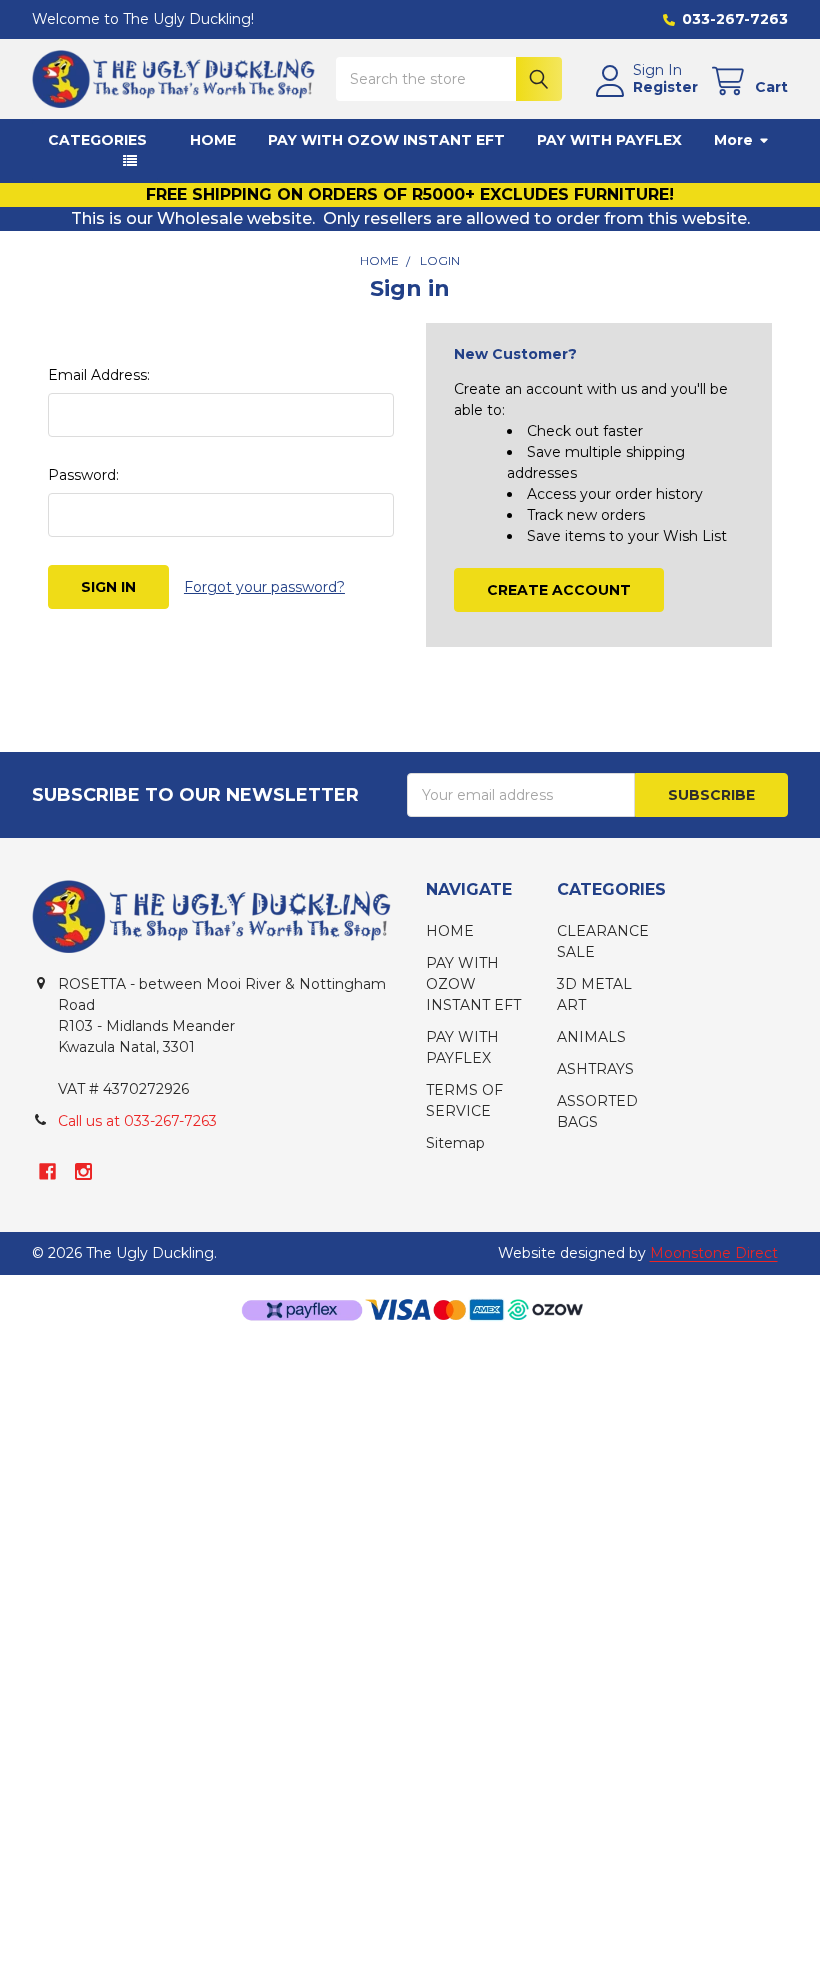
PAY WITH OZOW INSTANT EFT (386, 140)
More (733, 140)
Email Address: (99, 375)
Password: (83, 475)
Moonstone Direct (714, 1253)
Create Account (559, 590)
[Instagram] (83, 1171)
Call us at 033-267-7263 (137, 1121)
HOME (213, 140)
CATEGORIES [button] (97, 140)
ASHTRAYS (595, 1069)
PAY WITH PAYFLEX (609, 140)
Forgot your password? (264, 587)
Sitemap (455, 1143)
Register (665, 87)
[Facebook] (47, 1171)
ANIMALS (591, 1037)
